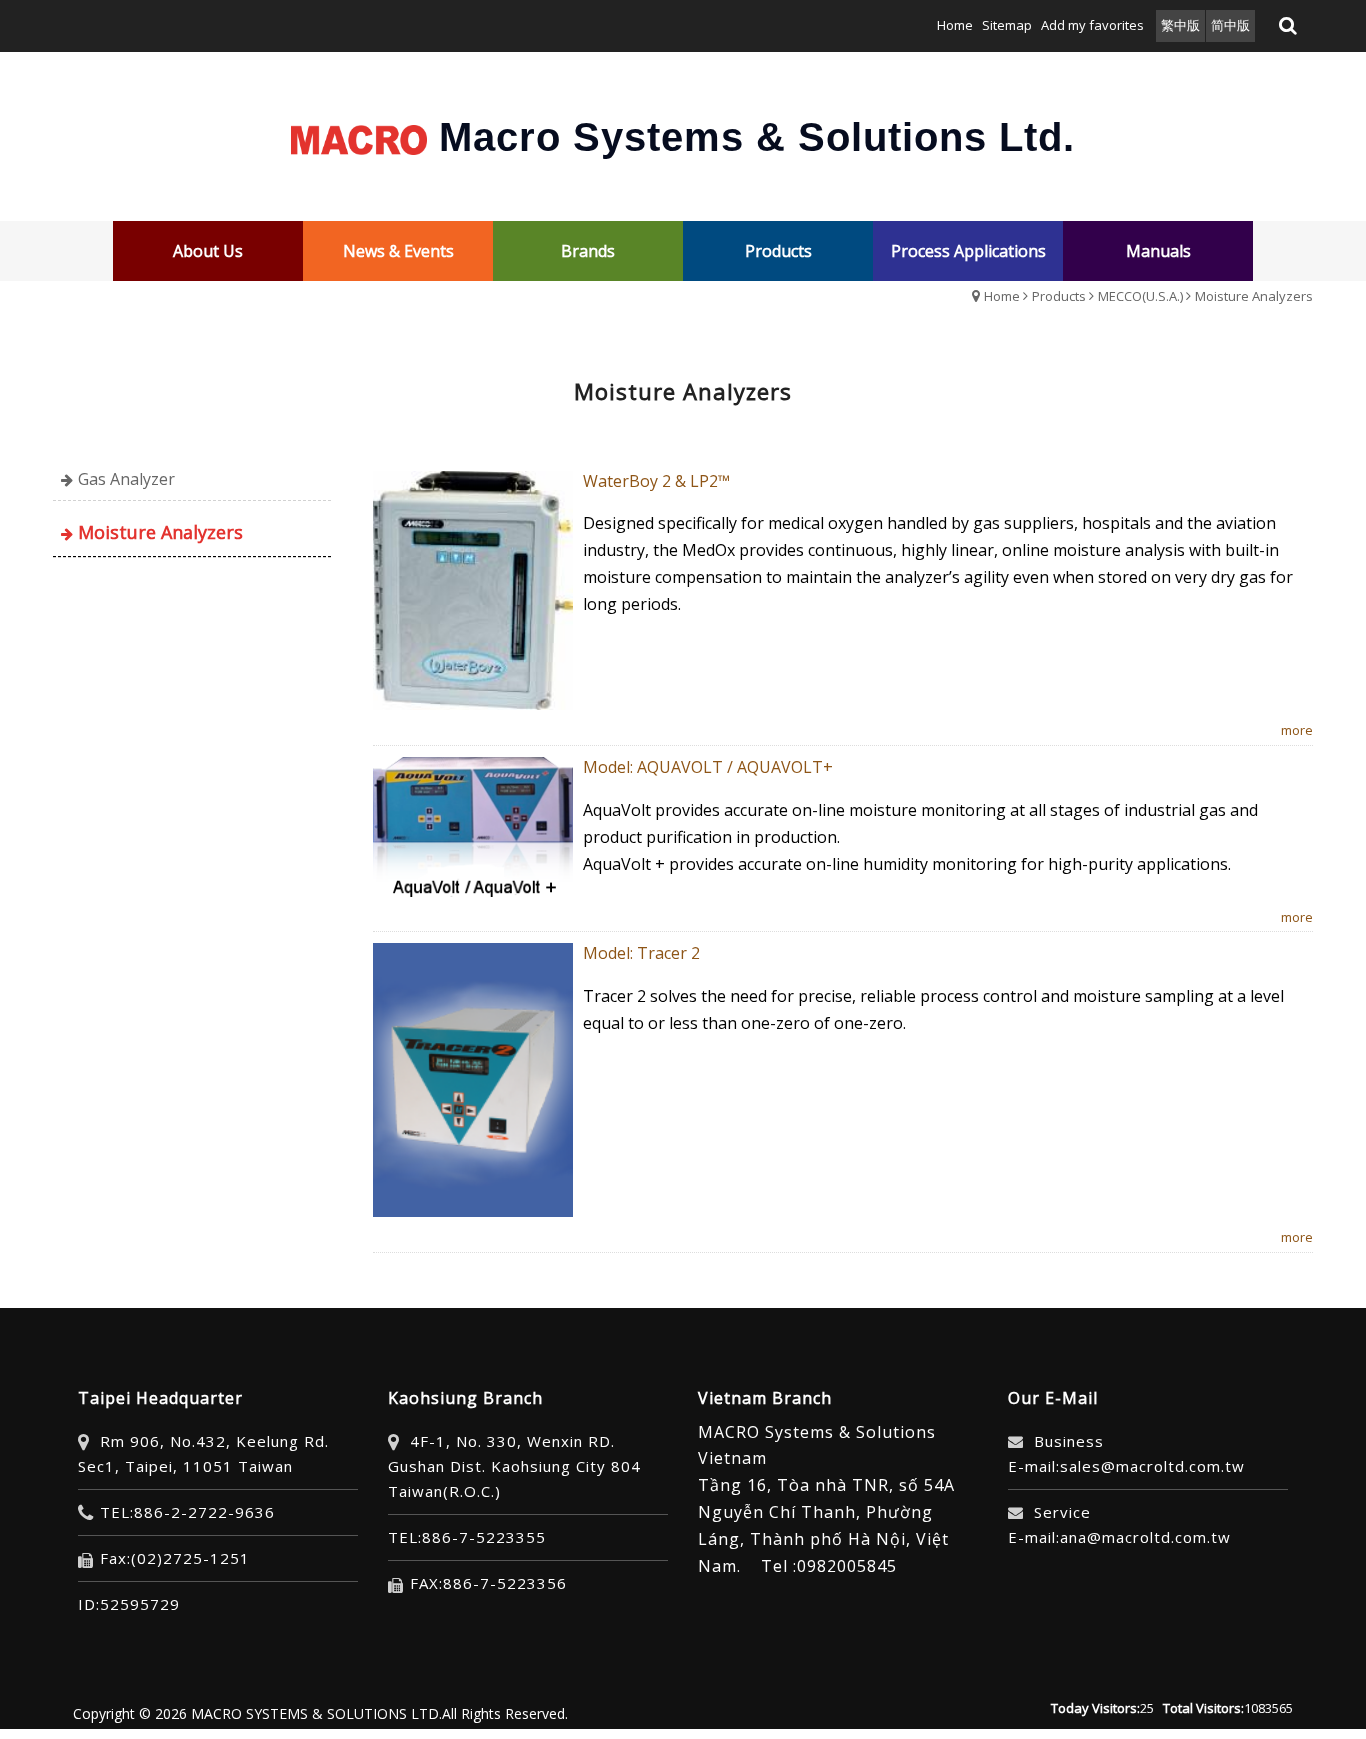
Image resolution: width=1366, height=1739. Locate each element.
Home (1002, 296)
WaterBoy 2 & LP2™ (656, 481)
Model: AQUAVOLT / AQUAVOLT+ (708, 767)
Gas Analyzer (126, 479)
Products (1059, 296)
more (1297, 730)
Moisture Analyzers (1254, 296)
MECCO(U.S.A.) (1140, 296)
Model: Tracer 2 (641, 953)
